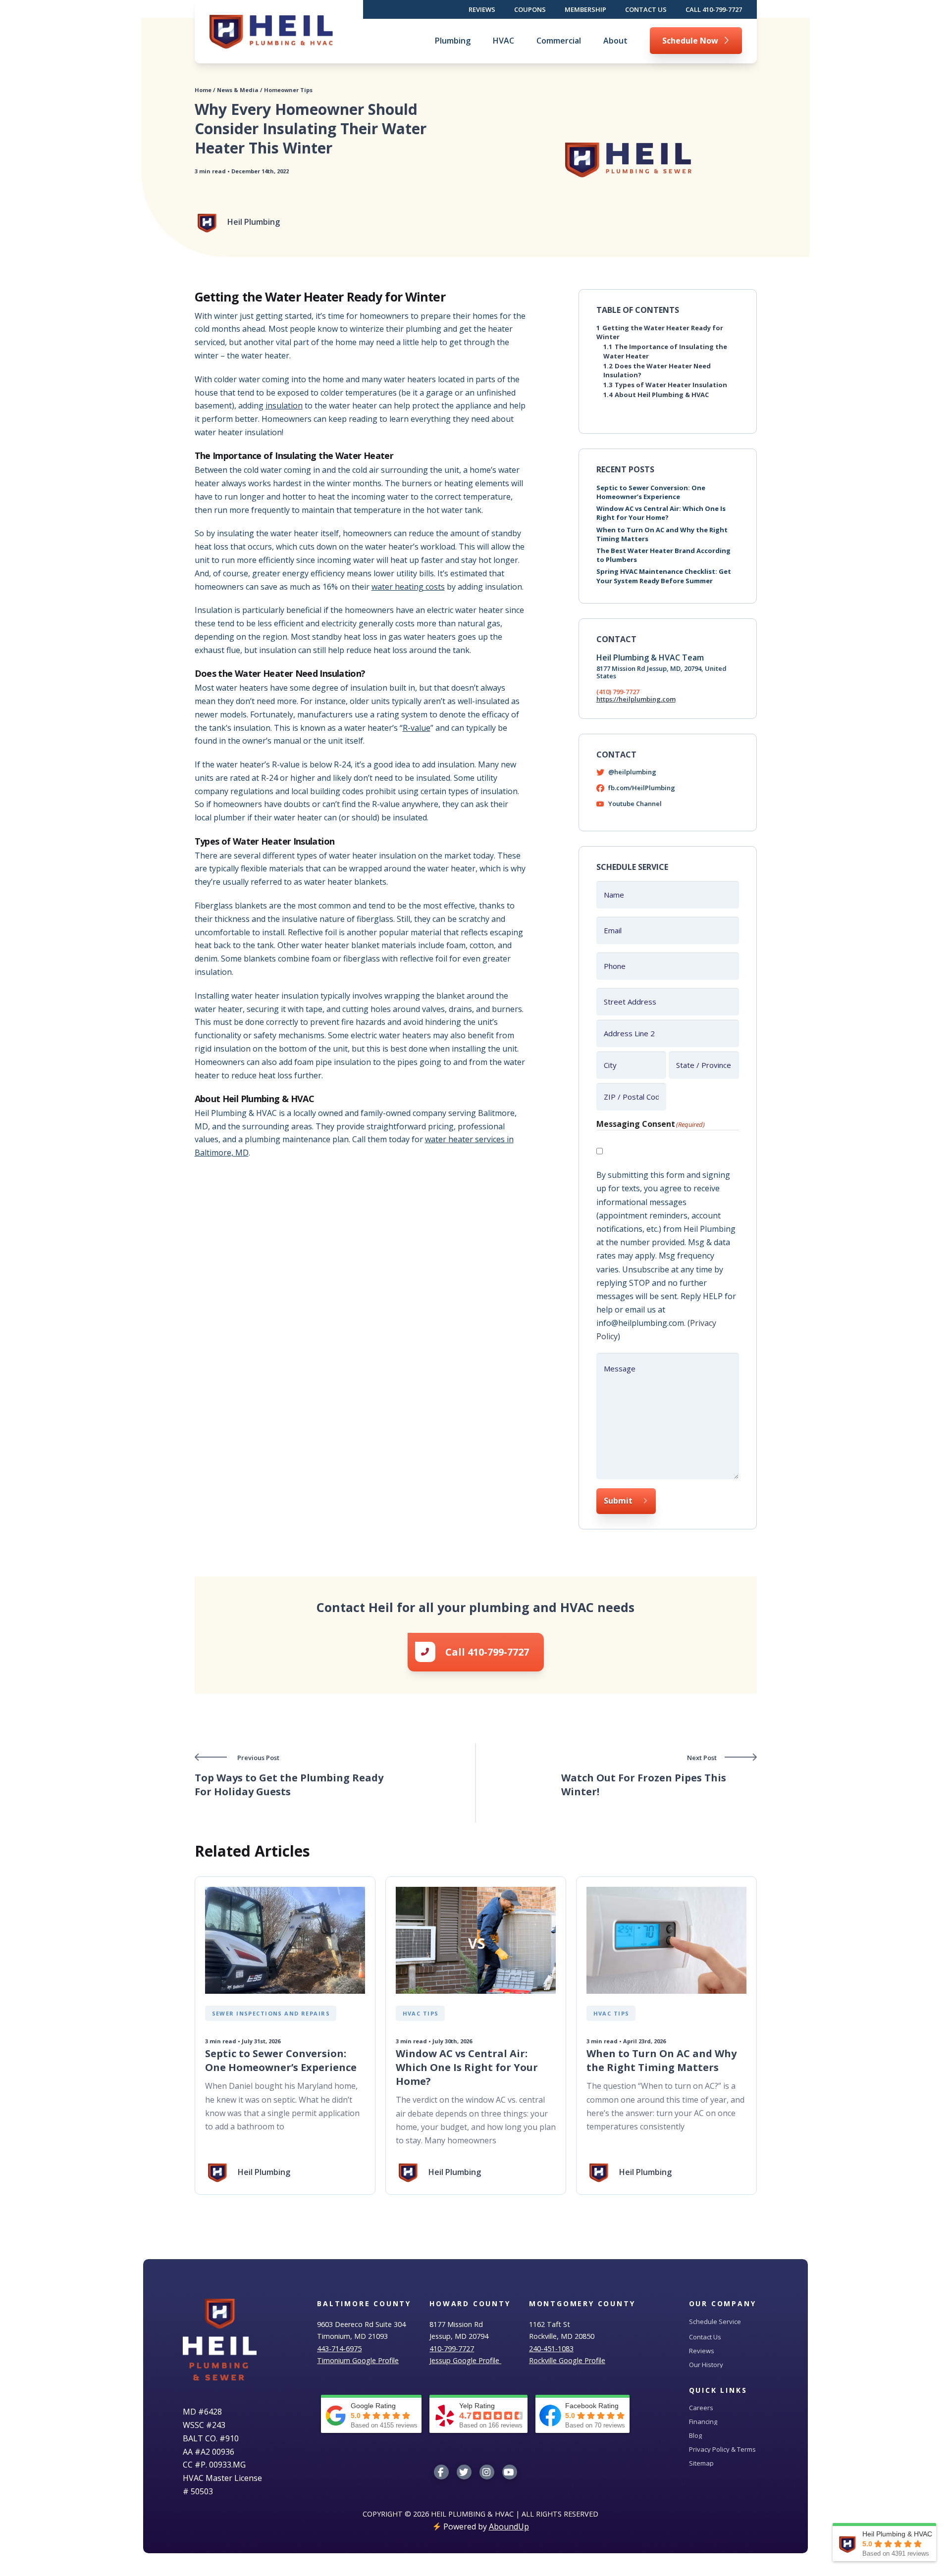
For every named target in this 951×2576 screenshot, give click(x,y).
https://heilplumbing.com (636, 699)
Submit (618, 1501)
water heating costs (408, 587)
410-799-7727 (452, 2349)
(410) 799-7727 (618, 692)
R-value (417, 728)
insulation (284, 405)
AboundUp (509, 2526)
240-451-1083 (551, 2349)
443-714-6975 (339, 2349)
